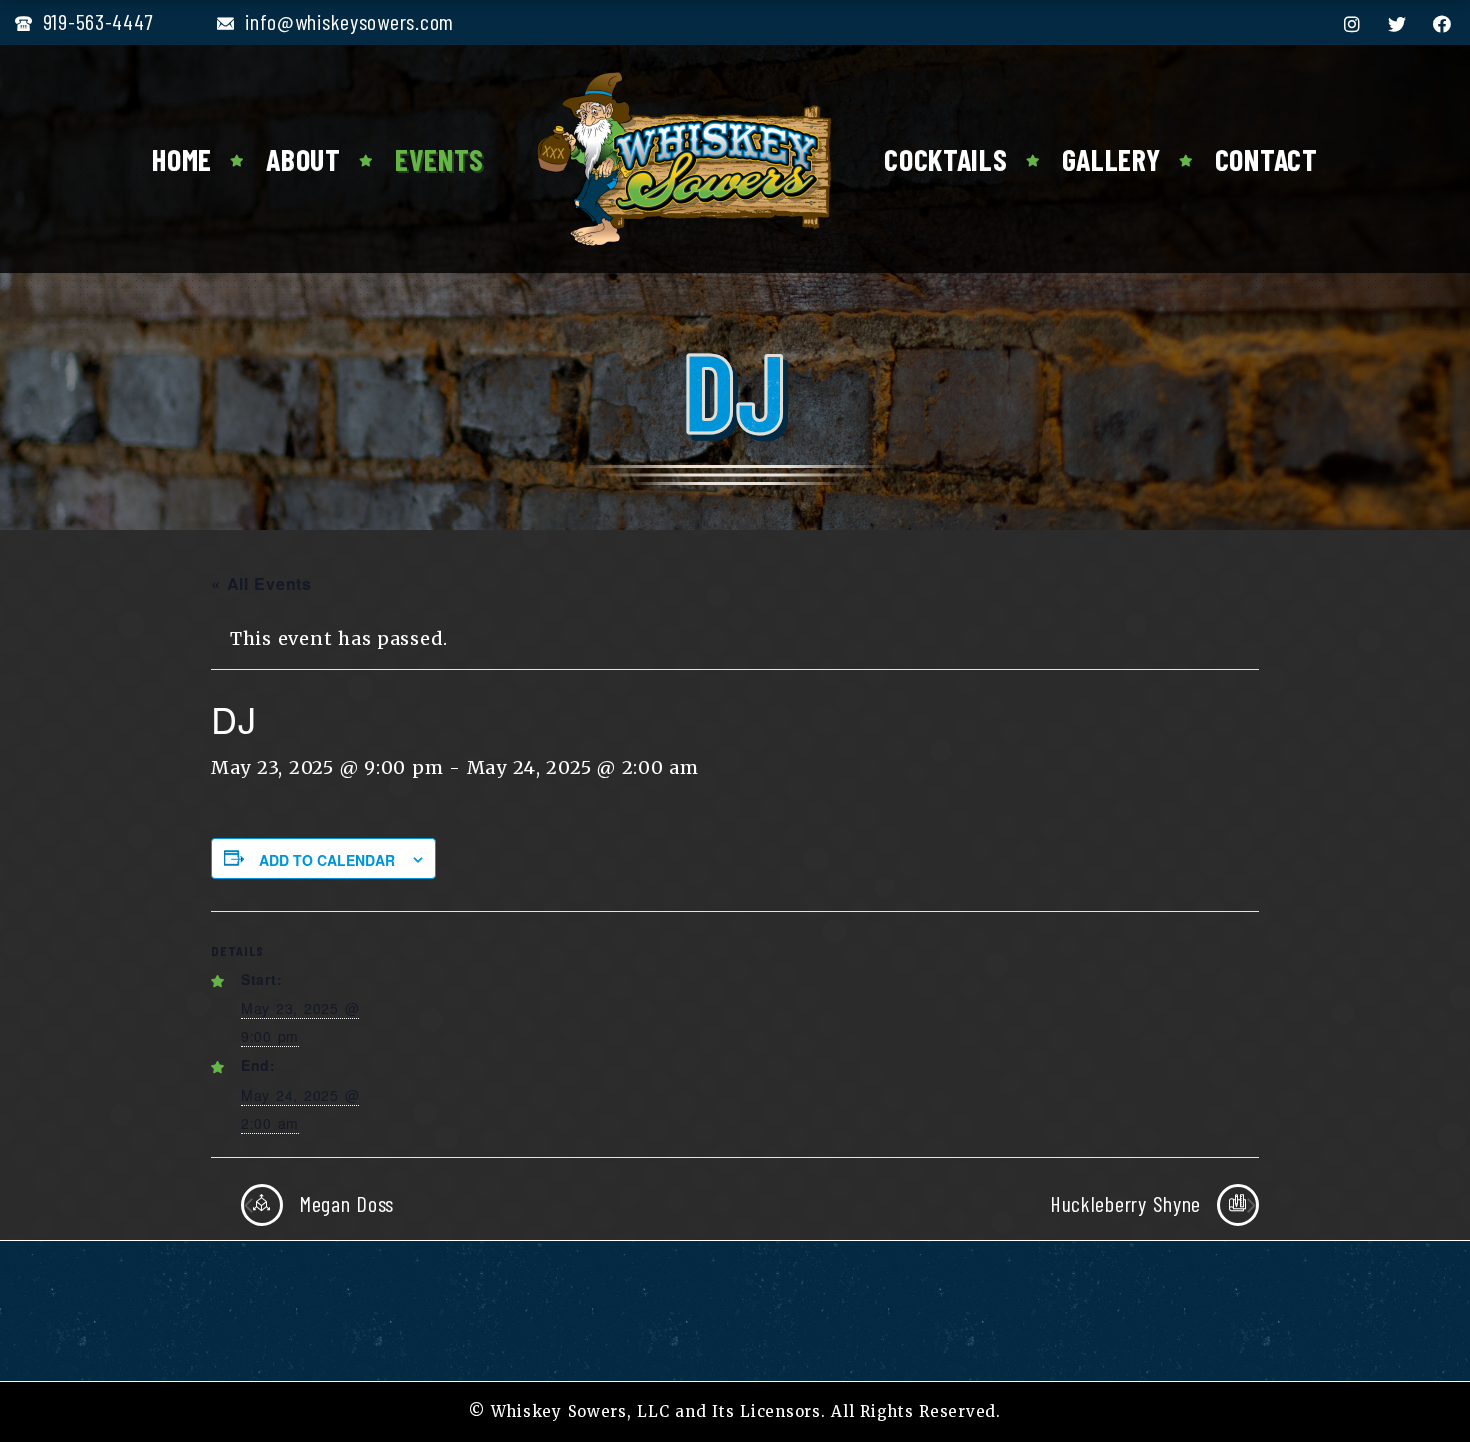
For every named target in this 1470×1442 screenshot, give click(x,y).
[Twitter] (1397, 24)
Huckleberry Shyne (1128, 1203)
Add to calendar (327, 860)
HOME (182, 159)
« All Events (261, 583)
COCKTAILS (945, 159)
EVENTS (439, 159)
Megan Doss (343, 1203)
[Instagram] (1352, 24)
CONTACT (1266, 159)
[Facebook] (1442, 24)
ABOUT (303, 159)
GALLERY (1111, 159)
